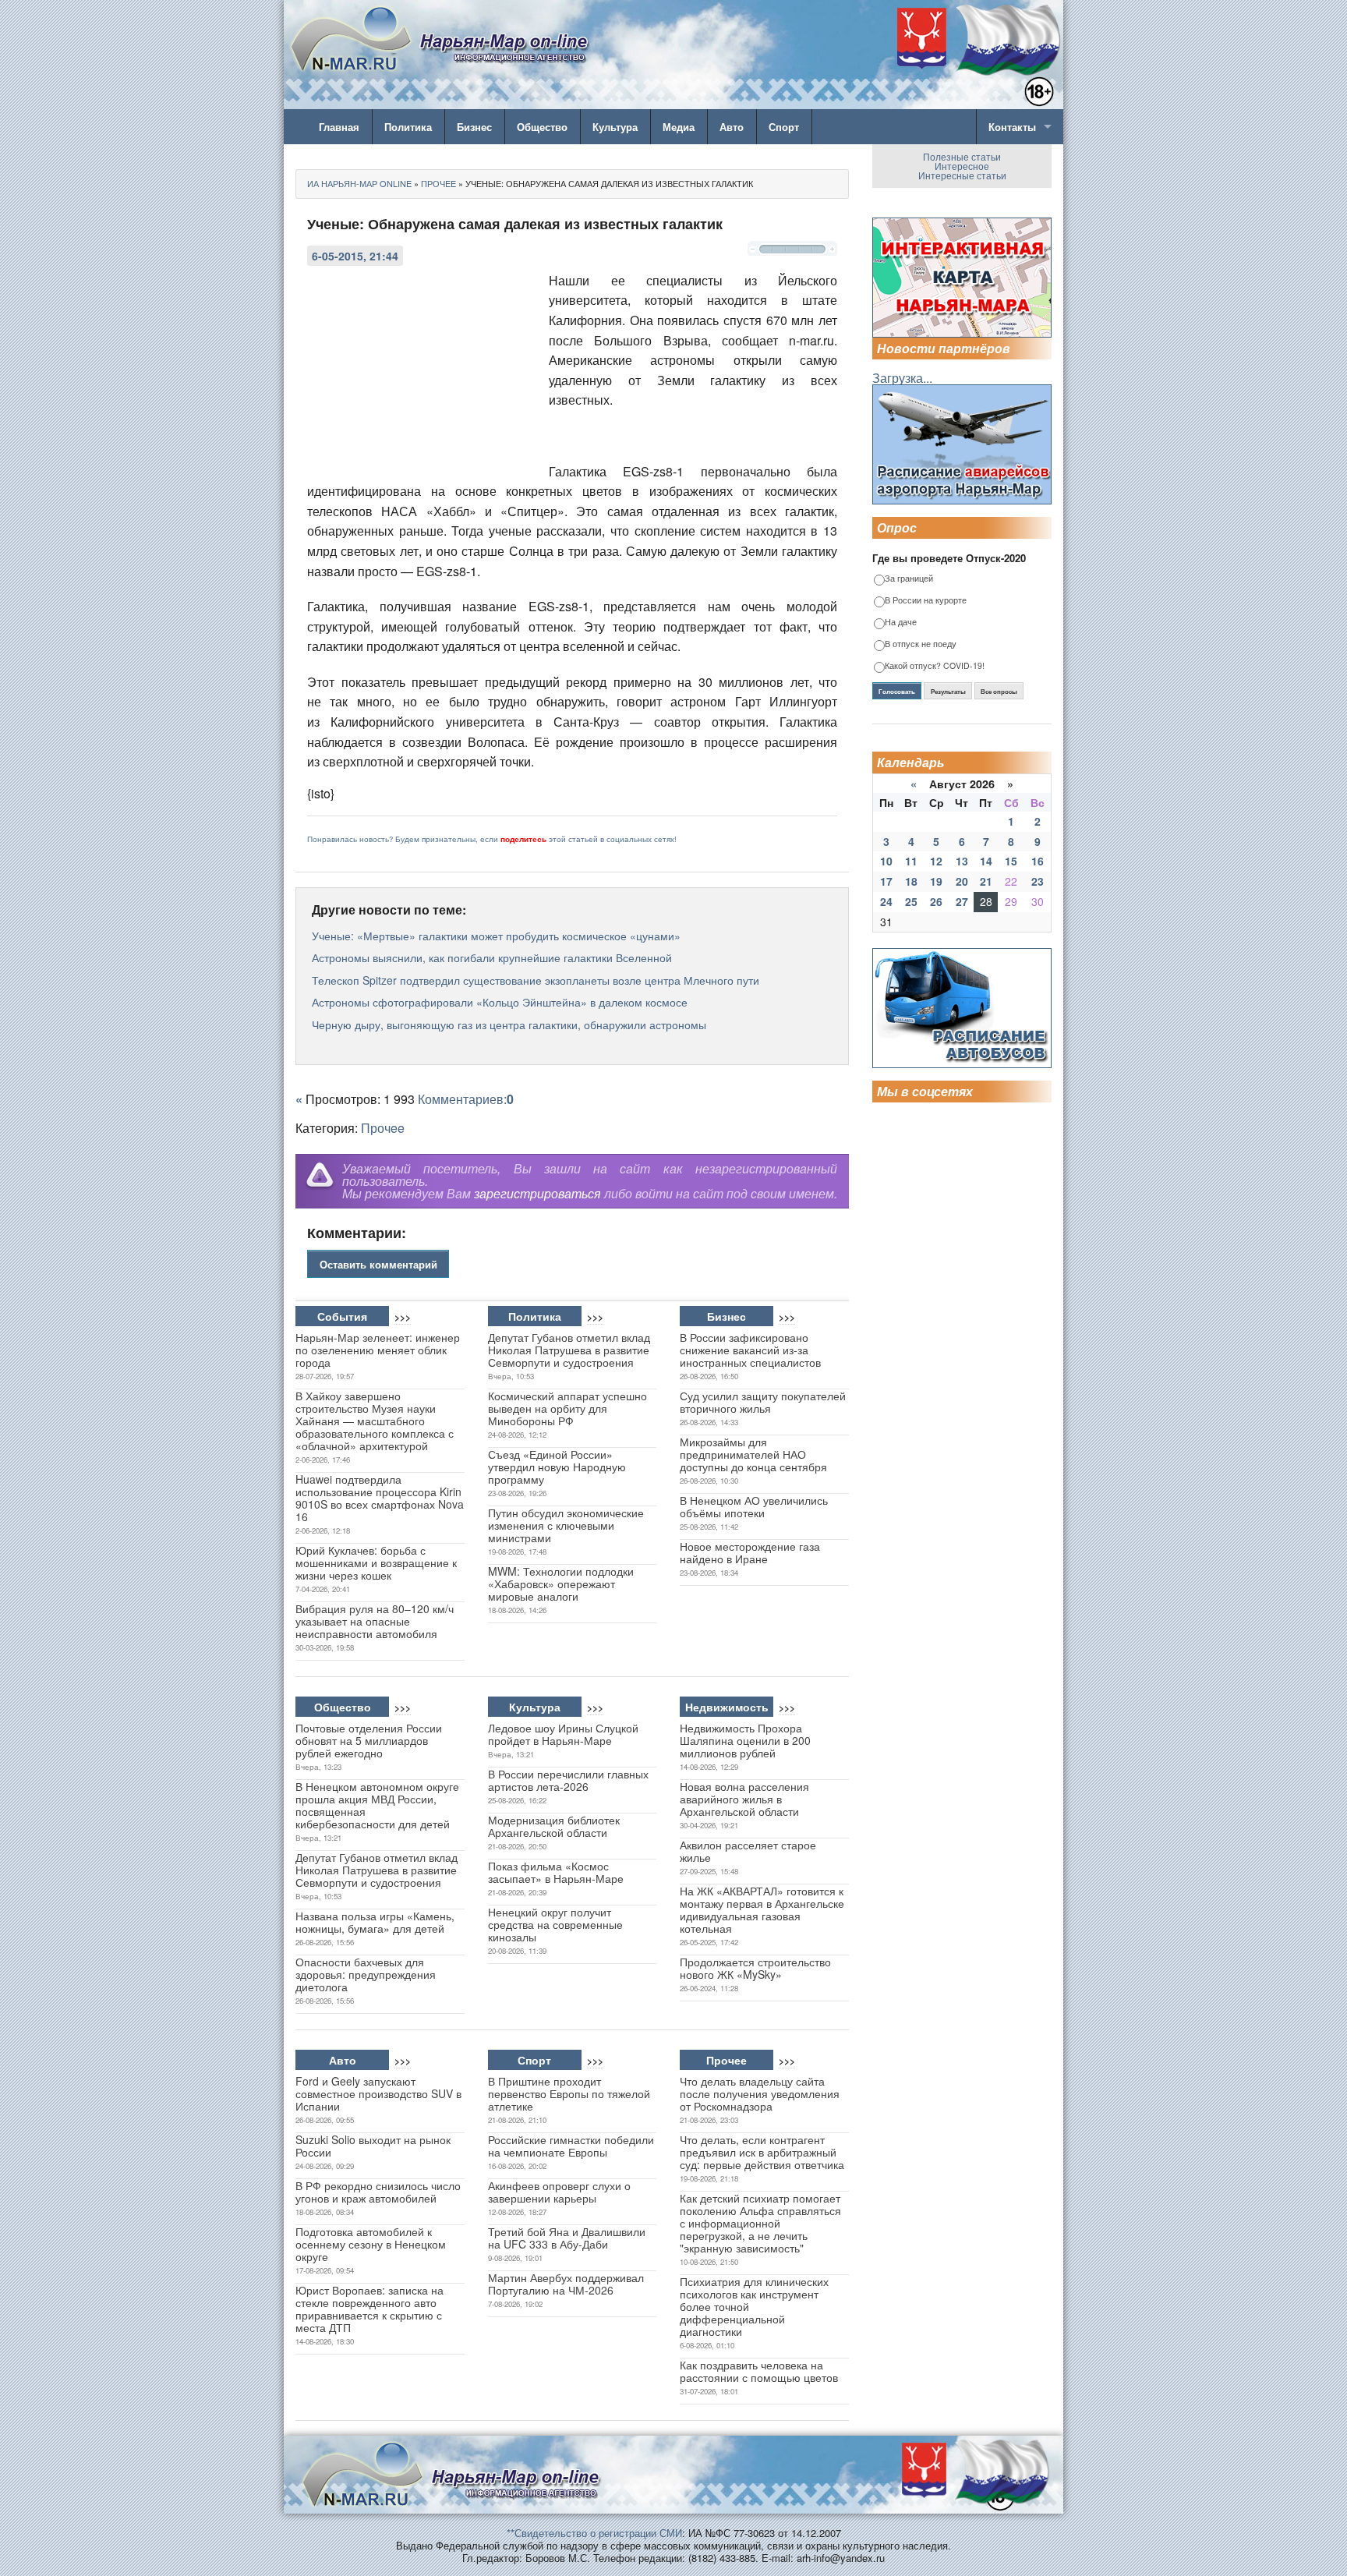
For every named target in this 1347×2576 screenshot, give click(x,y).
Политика (408, 127)
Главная (339, 127)
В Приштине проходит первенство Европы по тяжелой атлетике (569, 2093)
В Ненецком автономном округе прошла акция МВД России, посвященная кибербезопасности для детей (377, 1805)
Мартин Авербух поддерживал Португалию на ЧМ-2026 (566, 2284)
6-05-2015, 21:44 (355, 256)
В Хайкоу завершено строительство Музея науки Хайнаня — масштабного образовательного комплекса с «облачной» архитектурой (375, 1421)
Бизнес (474, 127)
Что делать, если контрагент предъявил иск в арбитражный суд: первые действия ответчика (762, 2152)
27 (962, 901)
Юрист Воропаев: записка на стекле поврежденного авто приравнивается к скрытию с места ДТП (369, 2309)
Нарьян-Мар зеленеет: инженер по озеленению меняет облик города (378, 1350)
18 (911, 881)
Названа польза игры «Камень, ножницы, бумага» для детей (375, 1922)
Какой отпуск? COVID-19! (935, 666)
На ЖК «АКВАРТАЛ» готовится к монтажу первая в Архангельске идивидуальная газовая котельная (762, 1909)
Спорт (784, 127)
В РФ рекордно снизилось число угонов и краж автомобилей (378, 2192)
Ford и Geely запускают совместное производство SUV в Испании (378, 2093)
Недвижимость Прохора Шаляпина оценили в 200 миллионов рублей (745, 1740)
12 (936, 861)
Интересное (962, 166)
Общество (542, 127)
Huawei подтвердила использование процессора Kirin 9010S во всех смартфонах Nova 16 (380, 1498)
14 (986, 861)
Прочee (383, 1128)
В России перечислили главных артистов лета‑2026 (568, 1780)
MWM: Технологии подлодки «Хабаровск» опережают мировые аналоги (561, 1583)
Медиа (679, 127)
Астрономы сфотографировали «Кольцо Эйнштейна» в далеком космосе (500, 1002)
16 (1038, 861)
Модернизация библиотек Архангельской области (554, 1826)
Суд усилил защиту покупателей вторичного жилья (763, 1402)
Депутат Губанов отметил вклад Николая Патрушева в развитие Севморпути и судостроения (569, 1350)
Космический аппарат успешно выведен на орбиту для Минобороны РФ (567, 1408)
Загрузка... (902, 378)
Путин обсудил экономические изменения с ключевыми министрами (566, 1525)
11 (911, 861)
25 (911, 901)
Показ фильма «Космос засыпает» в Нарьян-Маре (556, 1872)
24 (886, 901)
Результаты (948, 692)
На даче (901, 623)
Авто (732, 127)
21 (986, 881)
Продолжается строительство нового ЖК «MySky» (755, 1968)
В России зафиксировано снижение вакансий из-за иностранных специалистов (750, 1350)
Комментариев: (466, 1099)
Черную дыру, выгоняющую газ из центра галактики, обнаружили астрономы (509, 1024)
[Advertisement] (424, 376)
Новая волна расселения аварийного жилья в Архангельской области (744, 1799)
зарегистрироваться (537, 1193)
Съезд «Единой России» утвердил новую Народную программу (557, 1467)
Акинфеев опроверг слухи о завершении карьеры (559, 2192)
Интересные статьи (962, 175)
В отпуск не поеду (921, 644)
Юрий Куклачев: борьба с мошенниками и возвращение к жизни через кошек (376, 1562)
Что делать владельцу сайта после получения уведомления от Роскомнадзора (760, 2093)
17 (886, 881)
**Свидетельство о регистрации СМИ (594, 2533)
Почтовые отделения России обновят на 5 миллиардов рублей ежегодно (369, 1740)
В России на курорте (926, 601)
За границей (909, 579)
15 (1011, 861)
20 (962, 881)
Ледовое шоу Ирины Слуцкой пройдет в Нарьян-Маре (563, 1734)
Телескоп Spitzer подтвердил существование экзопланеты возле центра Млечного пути (536, 980)
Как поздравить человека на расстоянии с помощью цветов (759, 2371)
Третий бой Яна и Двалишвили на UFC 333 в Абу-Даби (567, 2238)
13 (962, 861)
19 (936, 881)
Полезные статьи (962, 156)
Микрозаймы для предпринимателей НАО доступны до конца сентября (753, 1454)
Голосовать (897, 692)
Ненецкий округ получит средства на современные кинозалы (555, 1924)
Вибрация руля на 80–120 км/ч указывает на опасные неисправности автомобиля (375, 1621)
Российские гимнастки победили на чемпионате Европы (571, 2146)
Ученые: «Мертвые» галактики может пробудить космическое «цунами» (496, 936)
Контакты (1012, 127)
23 (1038, 881)
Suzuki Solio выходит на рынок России (373, 2146)
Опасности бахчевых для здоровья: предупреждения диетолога (366, 1974)
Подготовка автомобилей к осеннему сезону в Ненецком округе (371, 2244)
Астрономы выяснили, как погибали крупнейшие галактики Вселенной (492, 957)
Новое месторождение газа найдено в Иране (750, 1552)
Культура (615, 127)
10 (886, 861)
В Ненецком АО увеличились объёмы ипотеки (754, 1506)
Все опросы (999, 692)
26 (936, 901)
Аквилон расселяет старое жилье (748, 1851)
